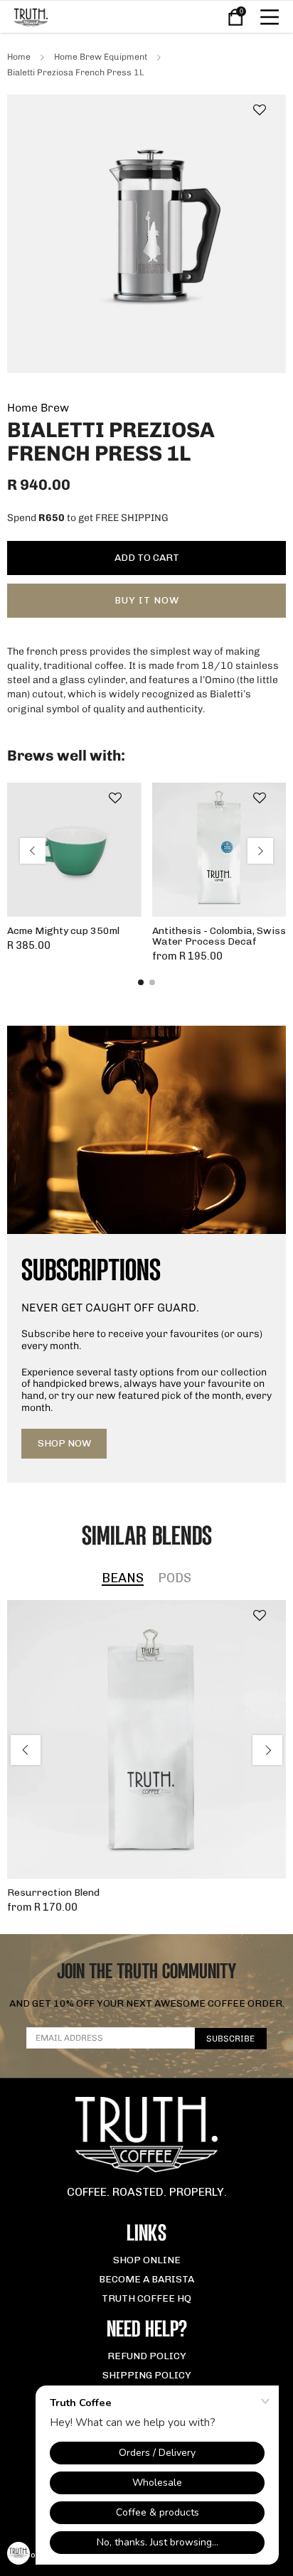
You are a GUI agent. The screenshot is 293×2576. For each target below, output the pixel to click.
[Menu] (270, 17)
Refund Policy (147, 2356)
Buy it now (147, 600)
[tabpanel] (146, 1756)
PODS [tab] (175, 1579)
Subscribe (230, 2039)
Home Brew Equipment (101, 57)
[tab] (141, 982)
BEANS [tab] (123, 1579)
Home (19, 57)
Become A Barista (146, 2279)
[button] (260, 111)
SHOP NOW (64, 1443)
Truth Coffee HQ (146, 2298)
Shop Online (147, 2260)
